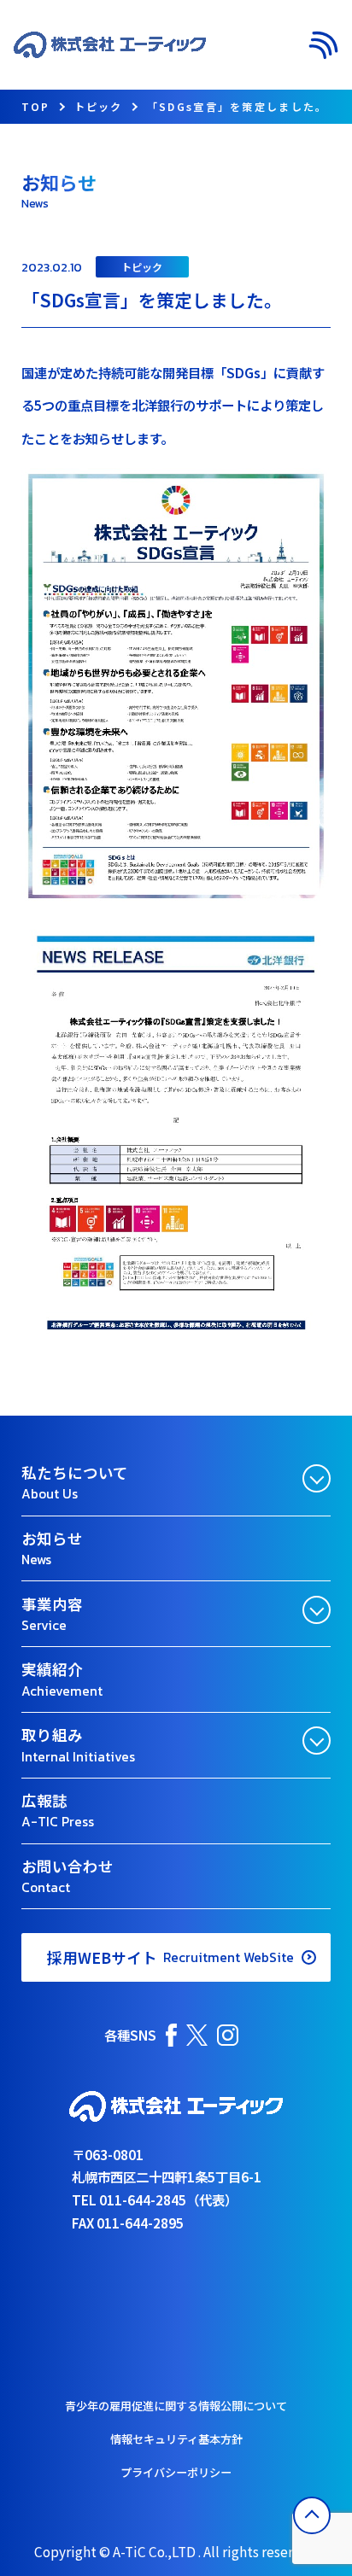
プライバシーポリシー (176, 2472)
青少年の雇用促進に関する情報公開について (176, 2406)
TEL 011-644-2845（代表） (155, 2199)
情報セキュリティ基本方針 (176, 2439)
